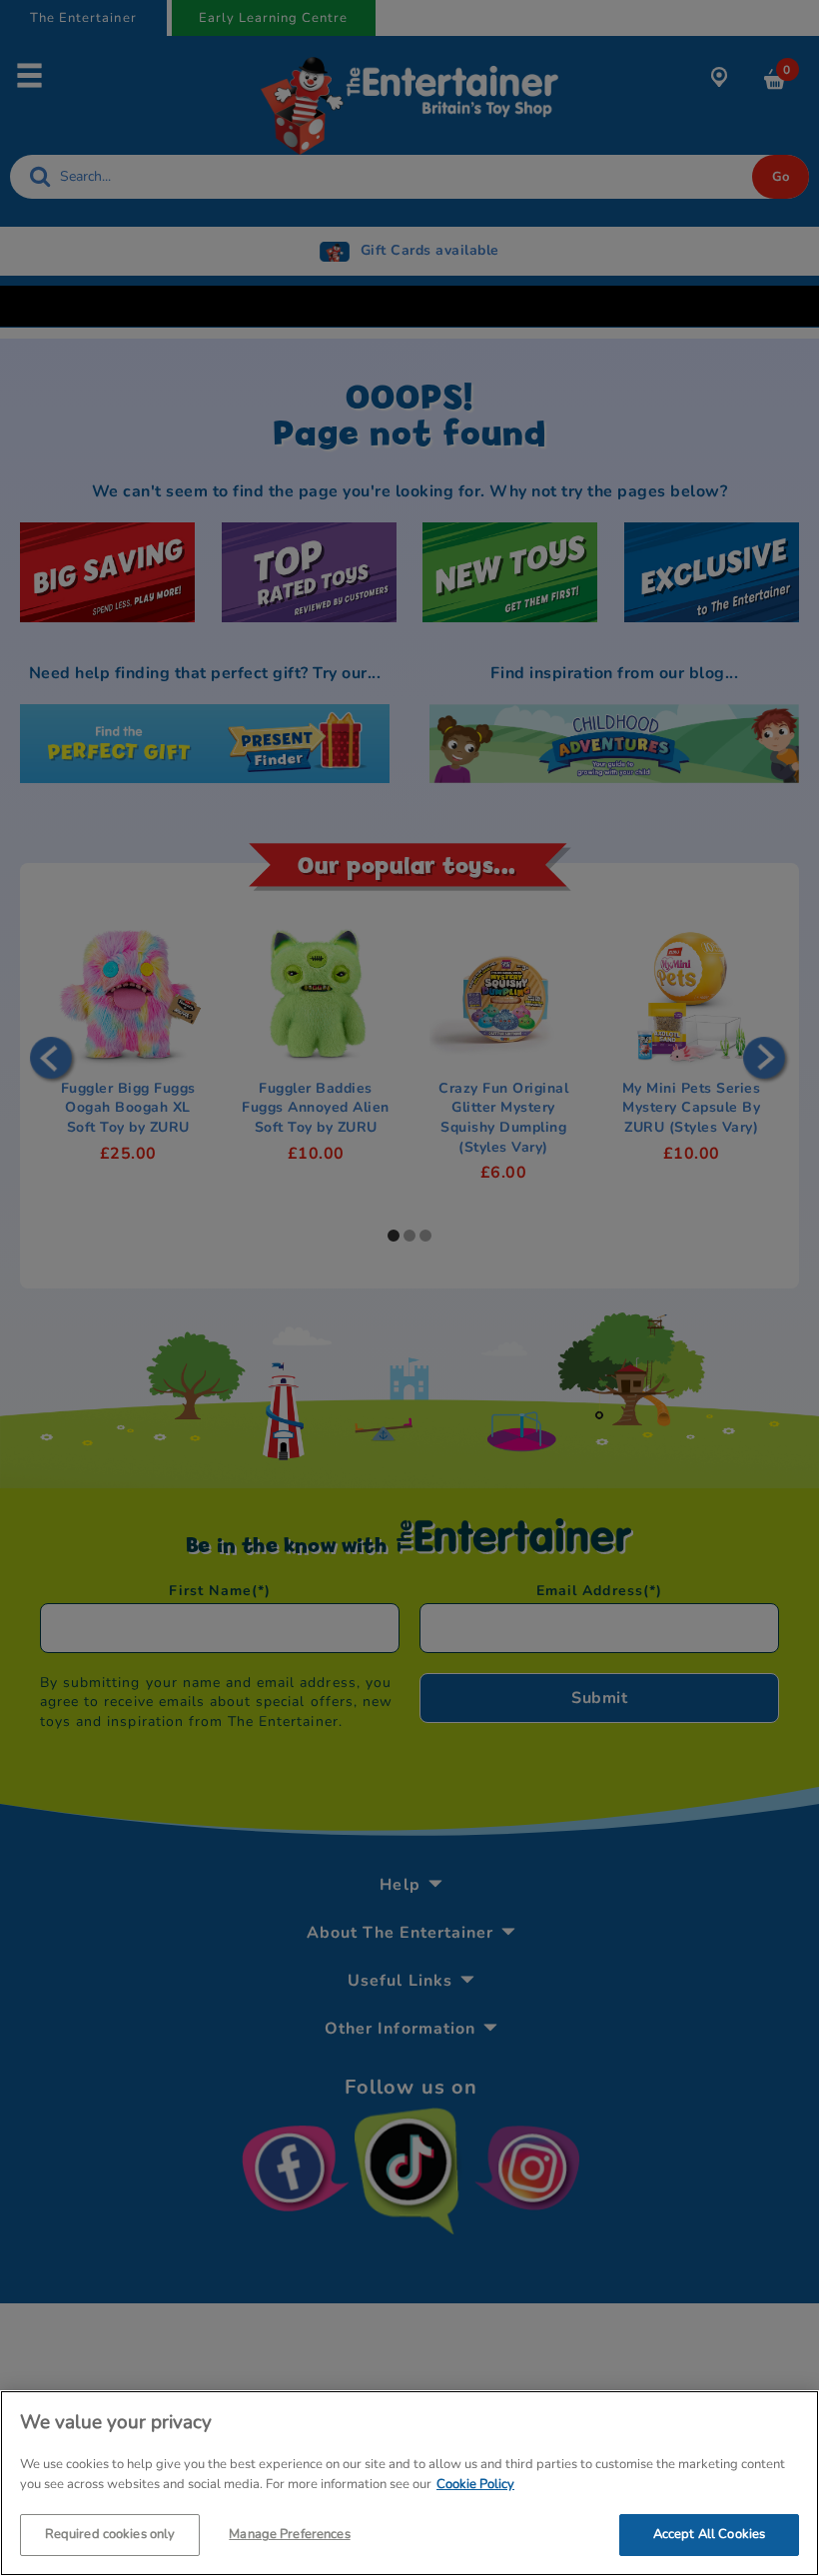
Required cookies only (110, 2534)
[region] (409, 2483)
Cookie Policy (475, 2484)
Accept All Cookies (709, 2534)
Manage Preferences (289, 2534)
